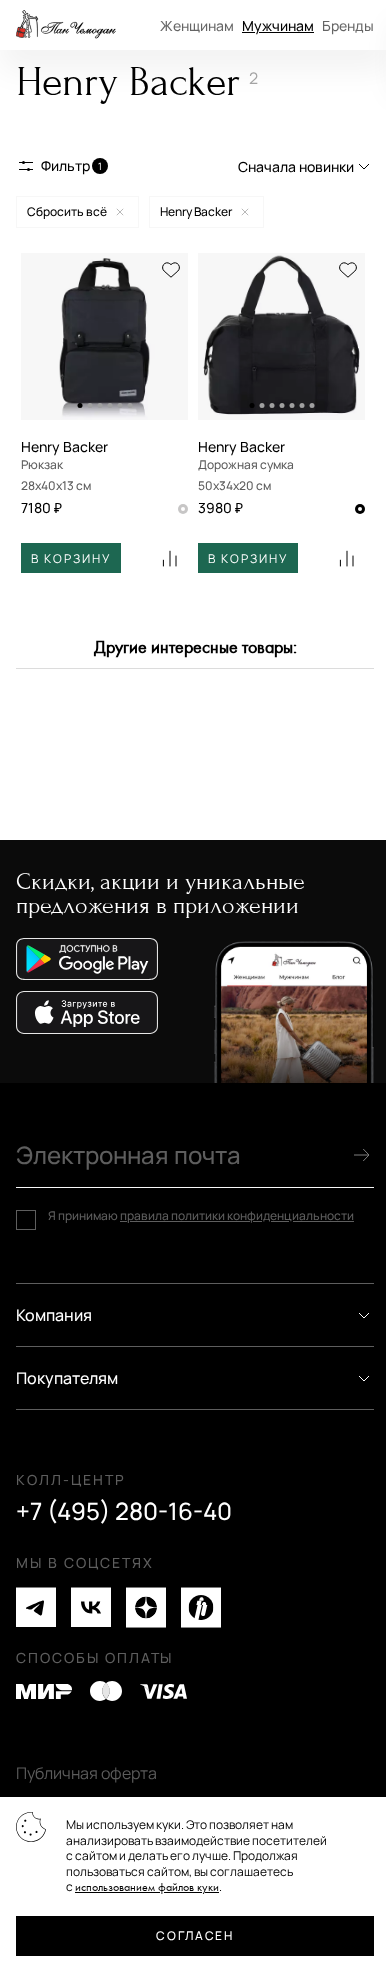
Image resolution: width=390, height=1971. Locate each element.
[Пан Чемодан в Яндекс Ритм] (201, 1607)
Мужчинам (278, 25)
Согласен (194, 1935)
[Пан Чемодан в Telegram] (36, 1607)
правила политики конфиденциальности (237, 1215)
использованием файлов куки (147, 1887)
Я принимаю (201, 1216)
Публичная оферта (86, 1773)
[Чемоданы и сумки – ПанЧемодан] (66, 25)
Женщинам (197, 25)
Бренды (348, 25)
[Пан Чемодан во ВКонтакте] (91, 1607)
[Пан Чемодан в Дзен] (146, 1607)
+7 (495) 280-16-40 (124, 1511)
